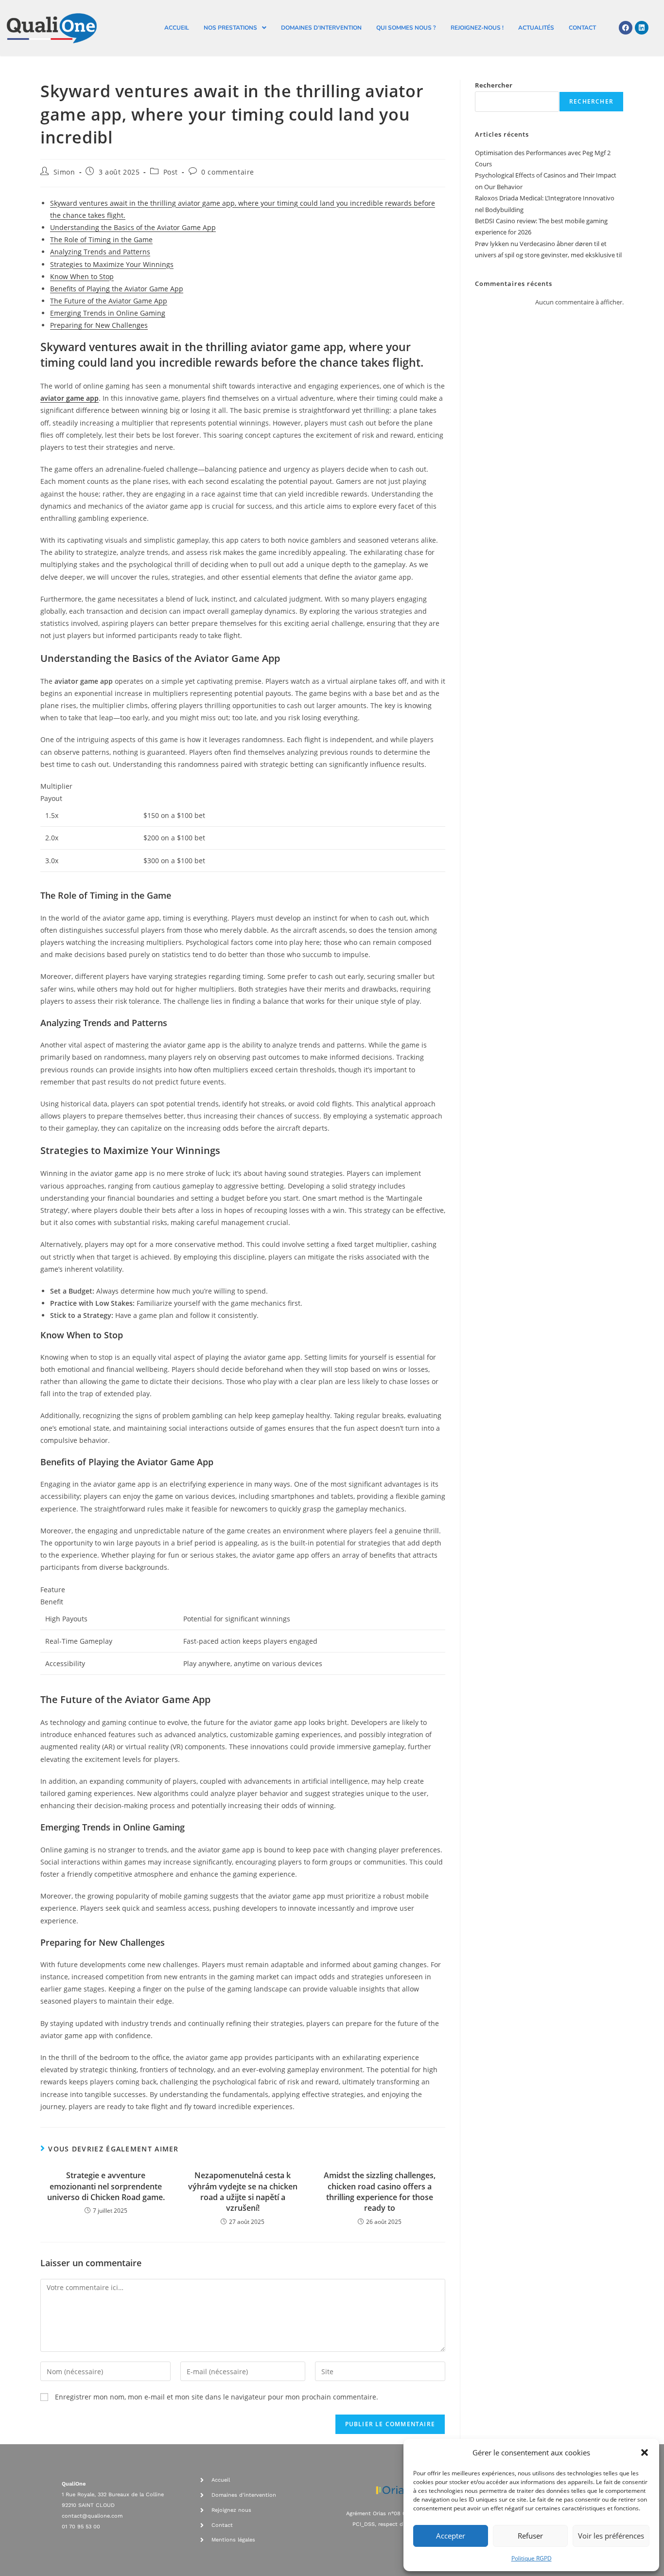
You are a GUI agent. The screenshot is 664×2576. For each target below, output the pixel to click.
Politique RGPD (532, 2558)
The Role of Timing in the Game (101, 240)
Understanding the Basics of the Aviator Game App (133, 227)
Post (171, 172)
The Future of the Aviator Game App (109, 301)
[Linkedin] (642, 28)
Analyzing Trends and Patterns (100, 252)
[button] (645, 2452)
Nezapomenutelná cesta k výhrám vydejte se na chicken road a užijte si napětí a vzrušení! (243, 2192)
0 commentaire (228, 172)
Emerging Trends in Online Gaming (108, 313)
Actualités (536, 28)
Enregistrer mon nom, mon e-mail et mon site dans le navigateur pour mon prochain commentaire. (217, 2397)
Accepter (451, 2536)
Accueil (177, 28)
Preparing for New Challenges (99, 325)
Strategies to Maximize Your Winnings (112, 264)
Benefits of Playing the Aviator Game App (117, 289)
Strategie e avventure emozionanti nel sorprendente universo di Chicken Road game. (106, 2186)
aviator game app (70, 398)
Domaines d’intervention (321, 28)
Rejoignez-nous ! (477, 28)
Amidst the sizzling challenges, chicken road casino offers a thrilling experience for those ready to (380, 2192)
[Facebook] (626, 28)
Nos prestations (230, 28)
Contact (582, 28)
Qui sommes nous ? (406, 28)
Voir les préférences (611, 2536)
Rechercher (494, 85)
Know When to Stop (82, 276)
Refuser (530, 2536)
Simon (64, 172)
